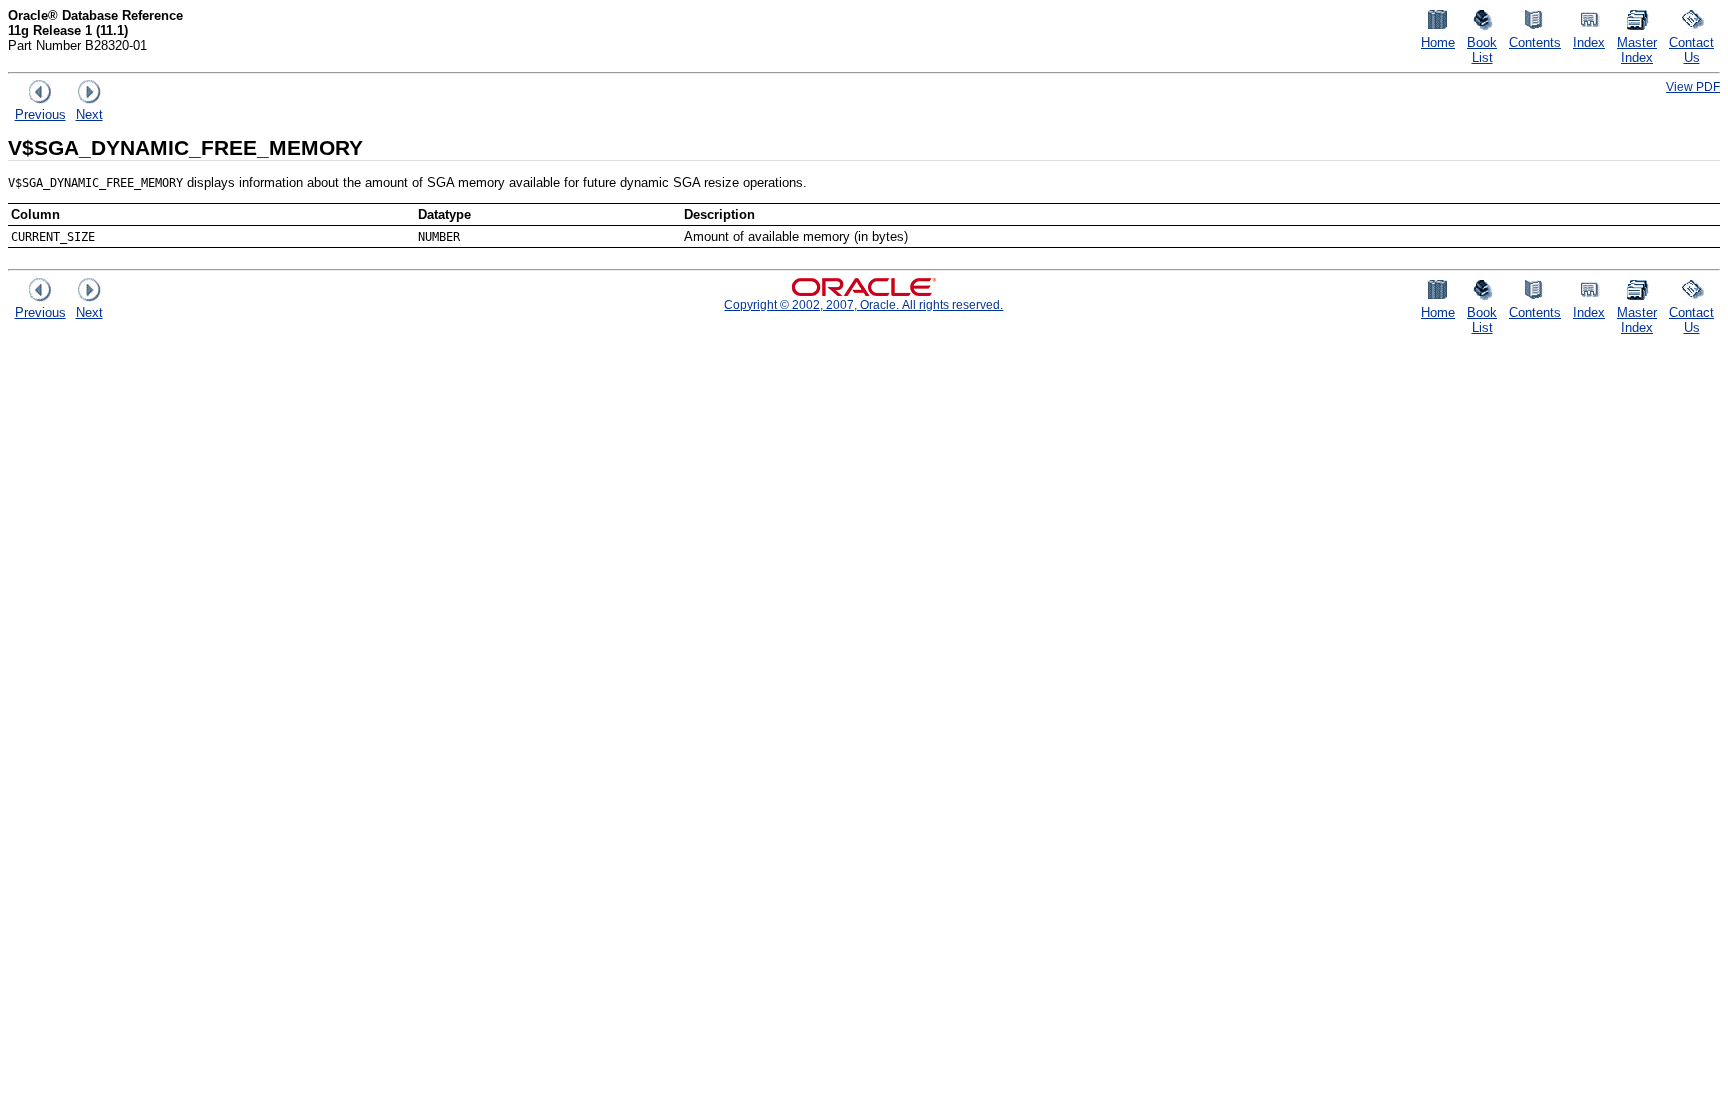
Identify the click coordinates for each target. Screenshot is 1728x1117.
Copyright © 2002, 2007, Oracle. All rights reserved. (863, 304)
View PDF (1693, 86)
